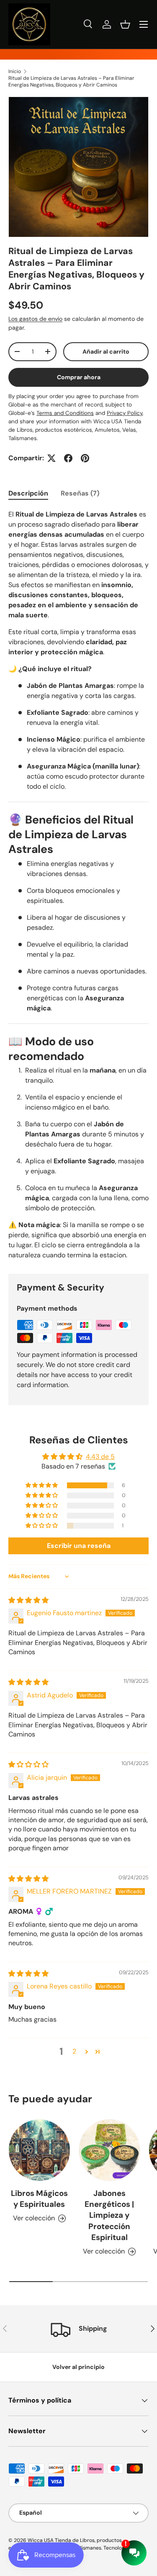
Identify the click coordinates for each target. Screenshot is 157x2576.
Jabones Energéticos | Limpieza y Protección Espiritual (109, 2215)
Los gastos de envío (35, 319)
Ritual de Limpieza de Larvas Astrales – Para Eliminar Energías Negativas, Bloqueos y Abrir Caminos (71, 81)
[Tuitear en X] (51, 458)
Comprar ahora (79, 377)
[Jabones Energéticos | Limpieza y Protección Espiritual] (110, 2150)
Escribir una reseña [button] (79, 1546)
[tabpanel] (78, 885)
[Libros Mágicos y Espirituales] (39, 2150)
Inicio (15, 71)
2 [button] (74, 2051)
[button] (125, 24)
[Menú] (144, 24)
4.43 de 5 (100, 1457)
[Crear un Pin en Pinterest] (85, 458)
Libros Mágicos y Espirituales (39, 2199)
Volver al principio (78, 2367)
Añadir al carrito (106, 352)
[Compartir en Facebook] (68, 458)
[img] (28, 1600)
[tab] (28, 493)
